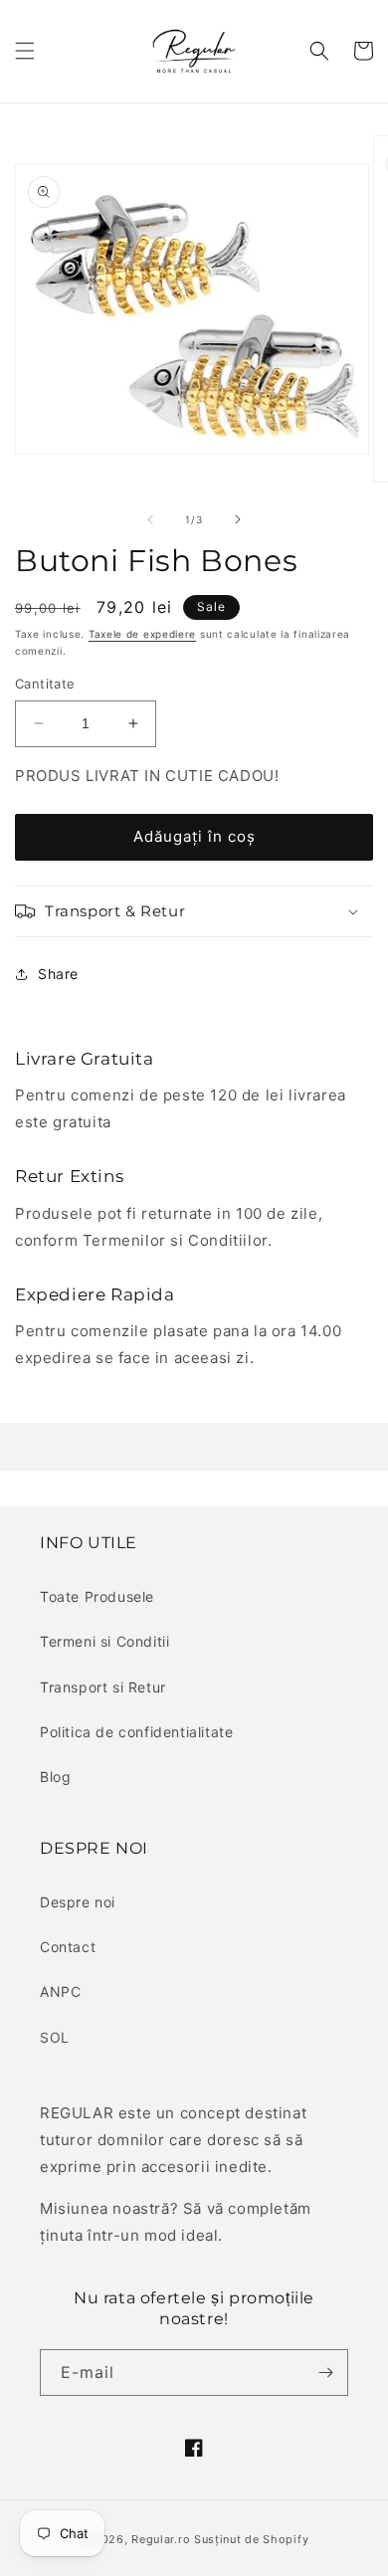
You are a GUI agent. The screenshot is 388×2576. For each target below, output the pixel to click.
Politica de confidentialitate (136, 1732)
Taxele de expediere (142, 634)
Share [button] (58, 974)
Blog (55, 1777)
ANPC (60, 1991)
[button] (25, 51)
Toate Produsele (97, 1596)
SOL (55, 2037)
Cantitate (45, 684)
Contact (68, 1947)
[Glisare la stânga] (150, 519)
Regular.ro (161, 2539)
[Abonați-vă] (325, 2373)
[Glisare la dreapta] (238, 519)
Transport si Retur (103, 1687)
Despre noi (78, 1902)
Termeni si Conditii (104, 1641)
